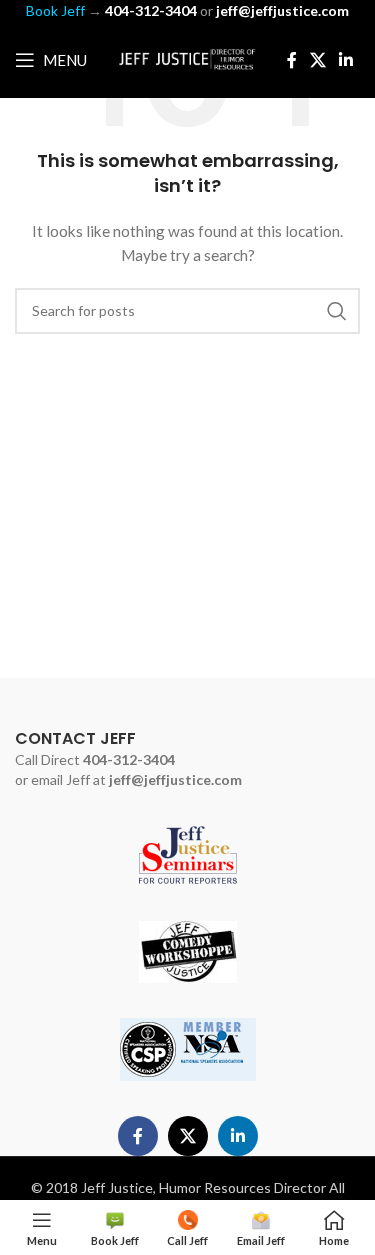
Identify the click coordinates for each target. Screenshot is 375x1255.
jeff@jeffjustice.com (175, 779)
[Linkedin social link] (346, 60)
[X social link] (317, 60)
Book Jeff (55, 10)
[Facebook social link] (291, 60)
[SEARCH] (337, 311)
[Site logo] (188, 58)
